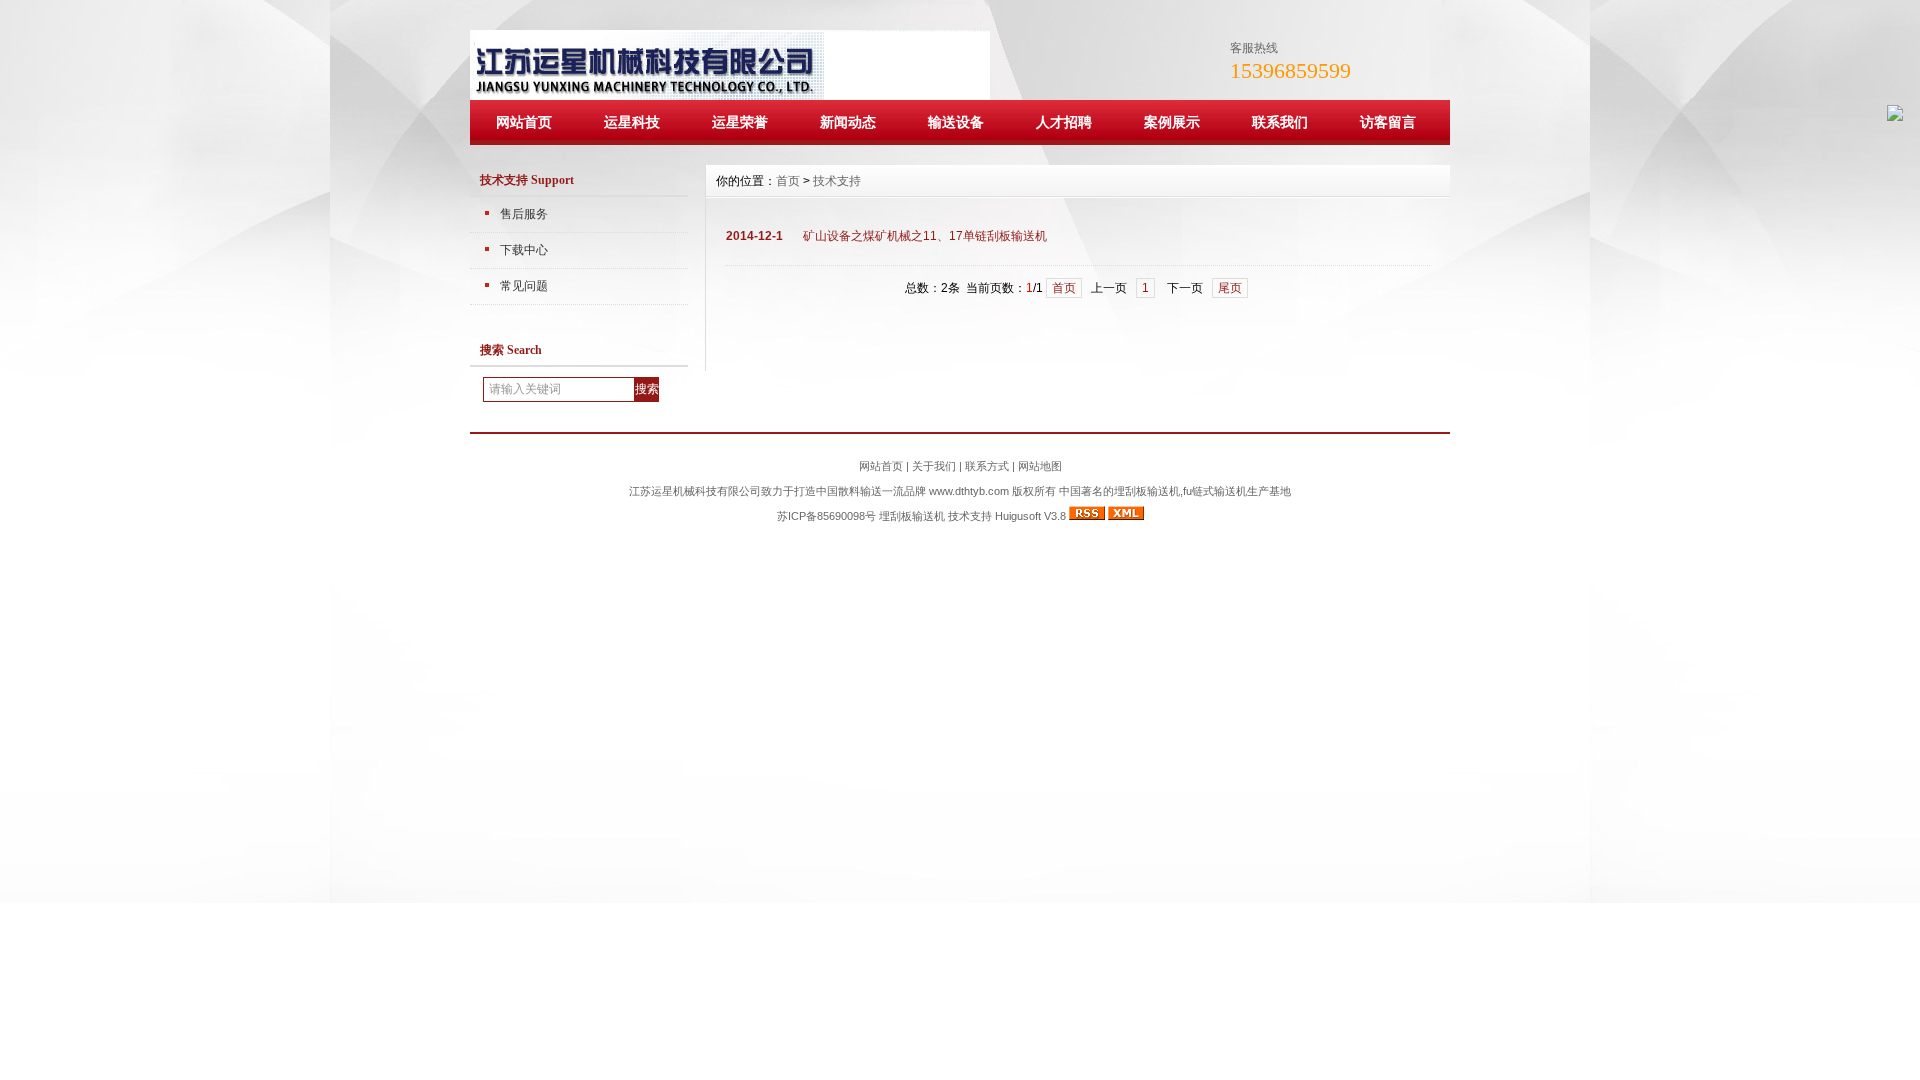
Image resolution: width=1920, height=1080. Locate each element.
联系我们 (1280, 122)
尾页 (1230, 288)
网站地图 (1040, 466)
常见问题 (524, 286)
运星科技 (632, 122)
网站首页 (524, 122)
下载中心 (524, 250)
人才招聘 (1064, 122)
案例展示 (1172, 122)
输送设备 (956, 122)
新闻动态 (848, 122)
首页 (788, 181)
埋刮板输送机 (912, 516)
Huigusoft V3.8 (1030, 516)
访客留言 (1388, 122)
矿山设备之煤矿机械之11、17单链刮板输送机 (925, 236)
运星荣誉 (740, 122)
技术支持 (837, 181)
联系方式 (987, 466)
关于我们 (934, 466)
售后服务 (524, 214)
